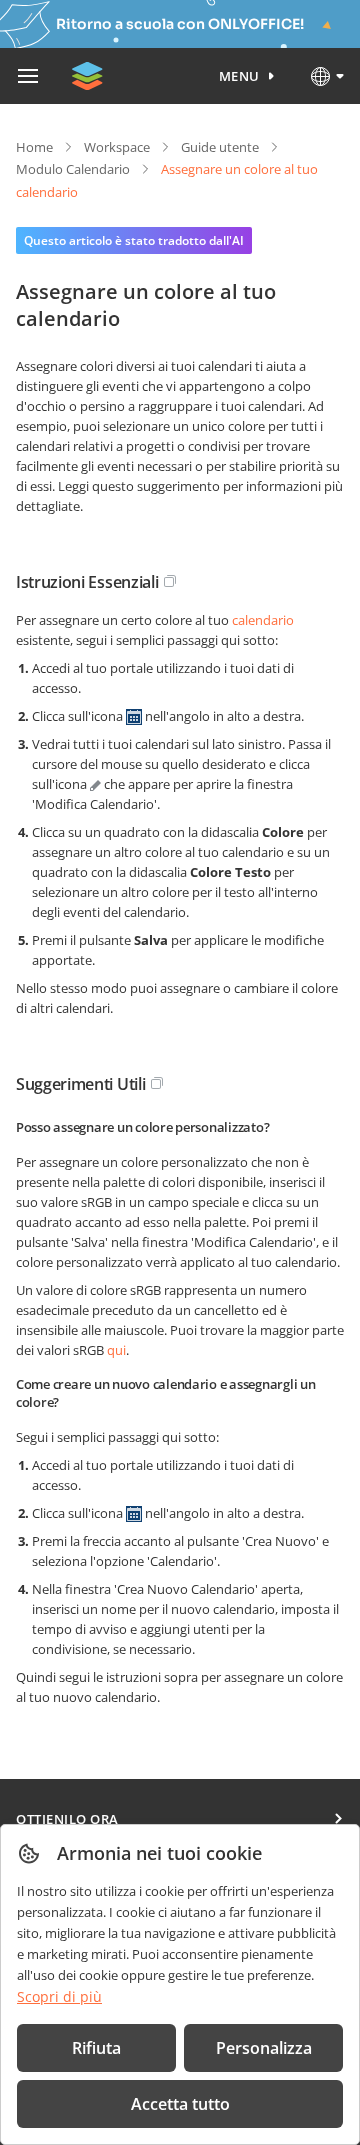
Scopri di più (59, 1996)
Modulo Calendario (73, 169)
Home (34, 147)
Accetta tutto (180, 2104)
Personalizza (264, 2048)
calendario (263, 620)
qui (116, 1350)
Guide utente (220, 147)
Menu (239, 76)
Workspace (117, 147)
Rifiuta (96, 2048)
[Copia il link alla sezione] (170, 581)
